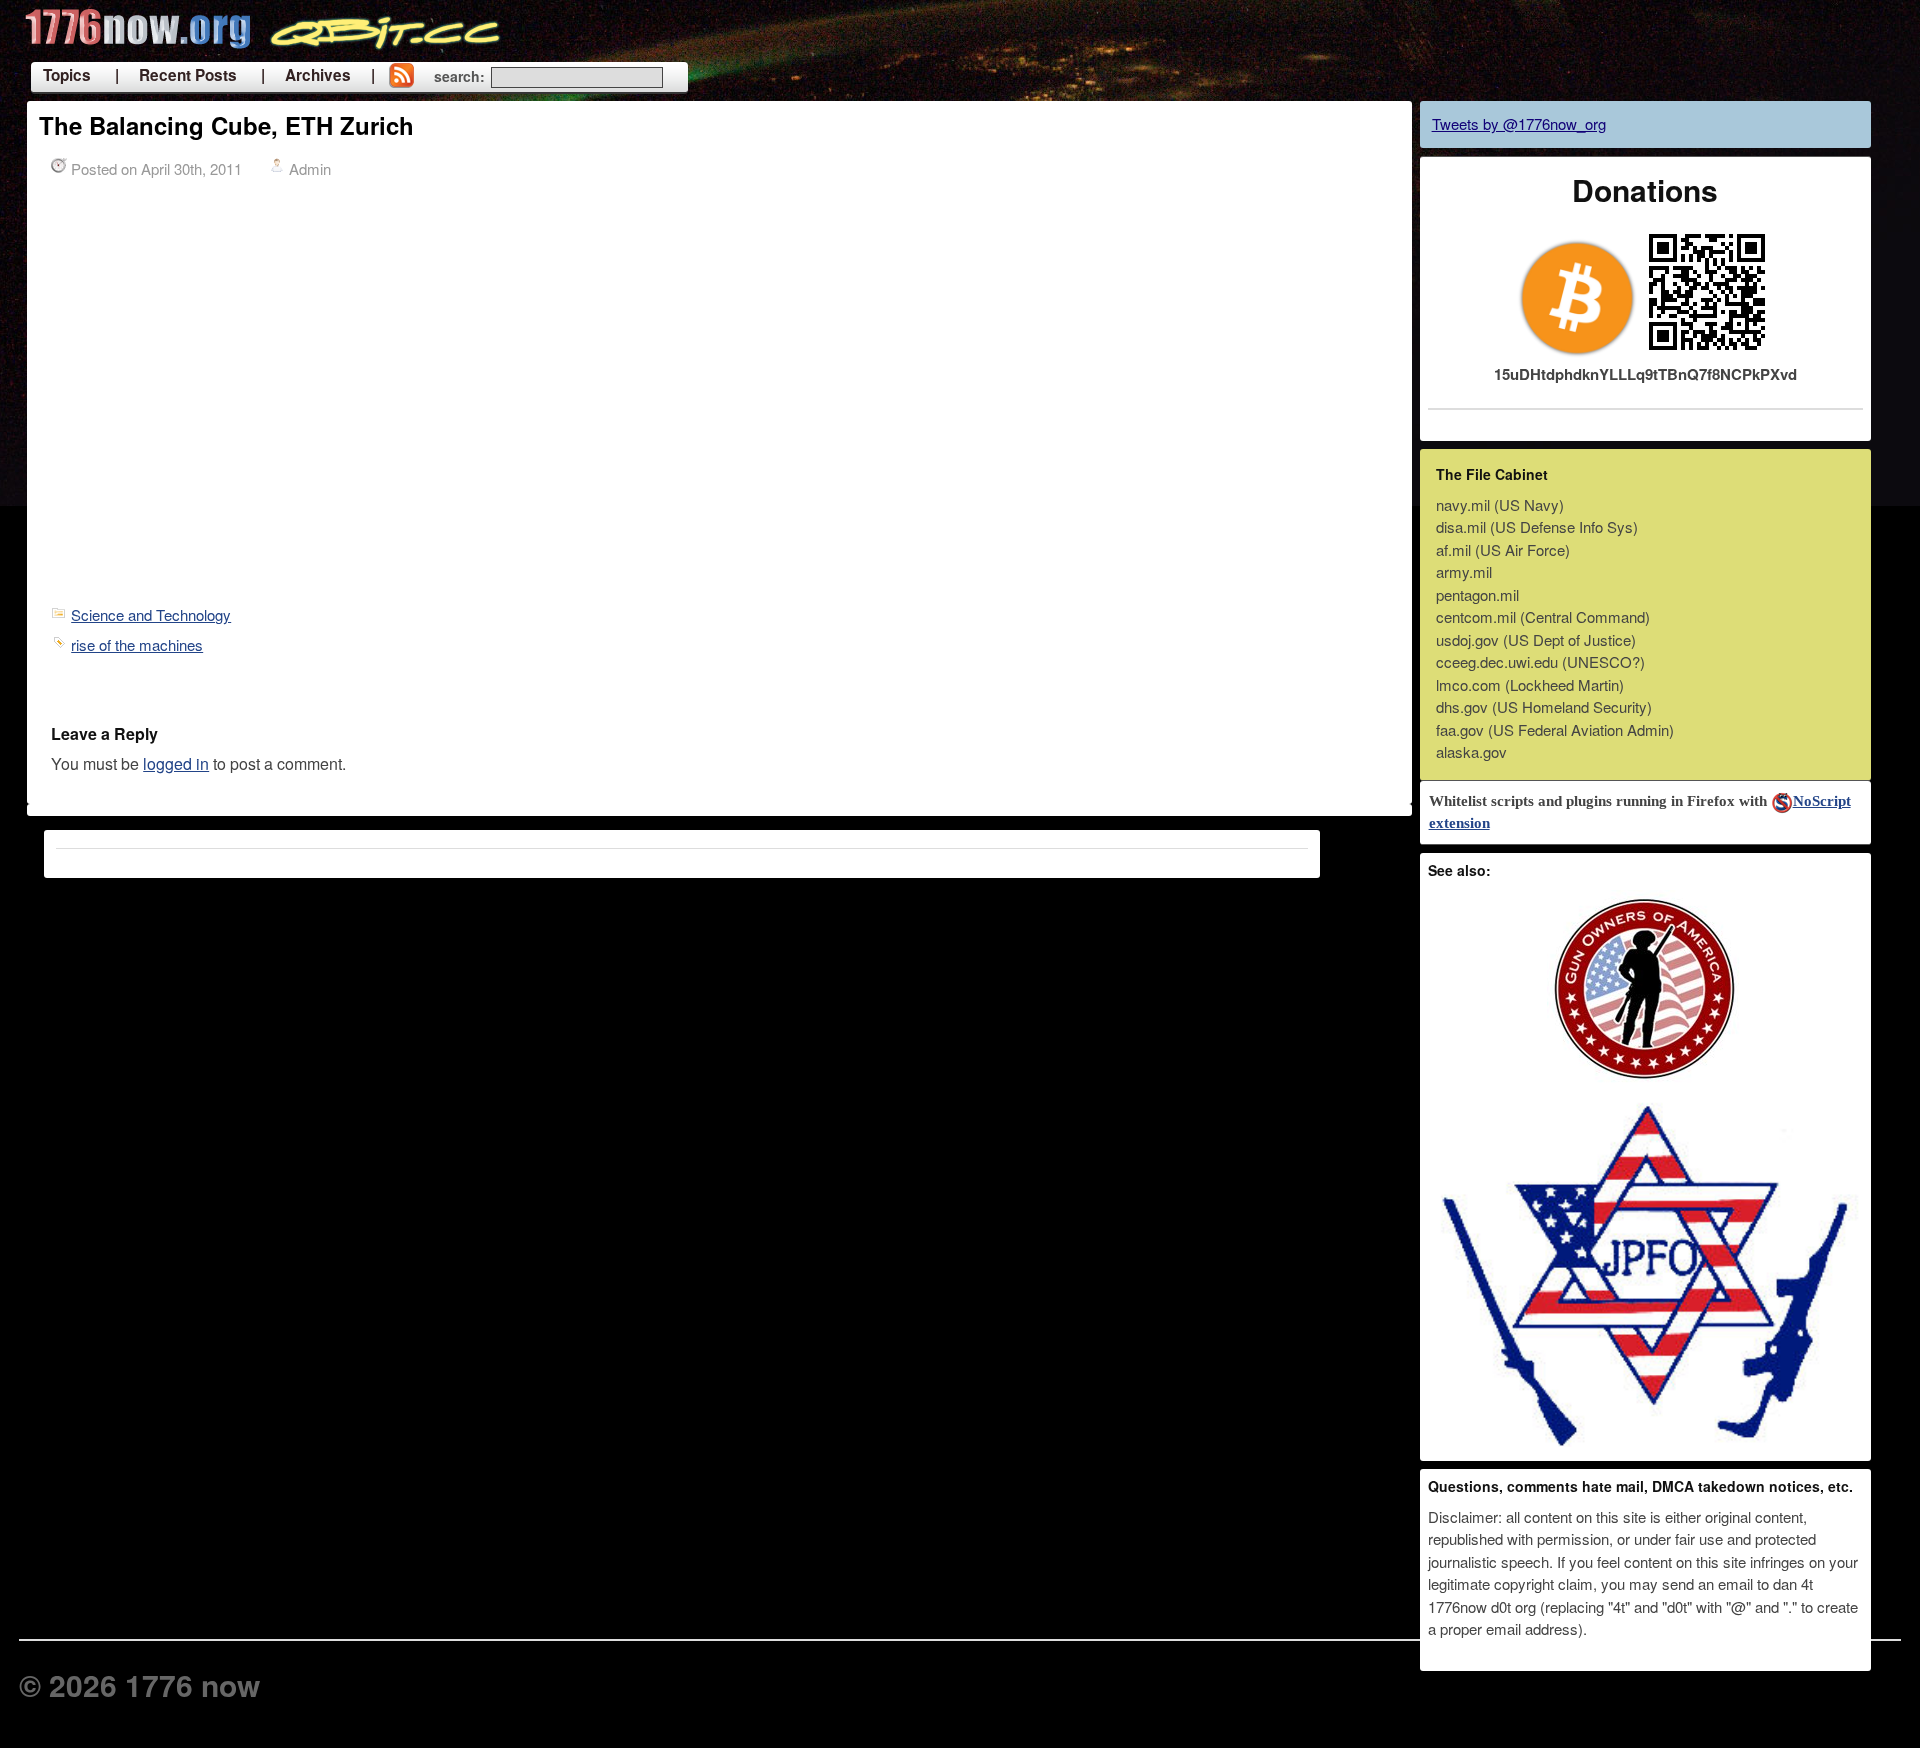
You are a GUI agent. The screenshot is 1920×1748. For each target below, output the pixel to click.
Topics (67, 75)
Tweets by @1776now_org (1519, 123)
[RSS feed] (401, 77)
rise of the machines (137, 644)
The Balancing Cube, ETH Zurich (226, 125)
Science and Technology (151, 614)
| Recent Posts (176, 75)
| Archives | (318, 75)
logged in (176, 763)
